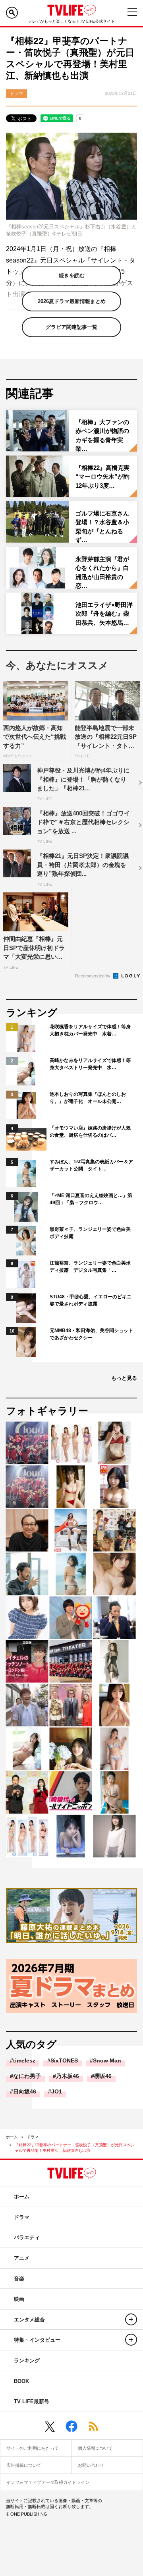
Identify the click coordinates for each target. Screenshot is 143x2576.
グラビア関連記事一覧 (71, 327)
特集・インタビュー (37, 2340)
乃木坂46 (68, 2076)
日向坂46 (25, 2091)
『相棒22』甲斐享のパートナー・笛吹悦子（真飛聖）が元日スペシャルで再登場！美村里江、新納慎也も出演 (75, 2148)
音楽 (19, 2279)
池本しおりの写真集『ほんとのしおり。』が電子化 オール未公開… (88, 1098)
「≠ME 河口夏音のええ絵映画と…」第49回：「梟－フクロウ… (91, 1199)
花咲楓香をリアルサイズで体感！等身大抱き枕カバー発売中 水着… (90, 1030)
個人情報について (95, 2448)
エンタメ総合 (29, 2320)
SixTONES (64, 2060)
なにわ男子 (27, 2076)
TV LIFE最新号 (32, 2401)
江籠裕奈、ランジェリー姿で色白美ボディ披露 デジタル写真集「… (90, 1267)
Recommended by (93, 976)
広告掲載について (24, 2465)
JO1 (57, 2091)
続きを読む (72, 275)
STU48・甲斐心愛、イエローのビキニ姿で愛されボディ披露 (91, 1300)
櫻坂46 (103, 2076)
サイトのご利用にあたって (33, 2448)
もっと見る (124, 1378)
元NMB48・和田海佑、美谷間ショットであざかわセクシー (91, 1334)
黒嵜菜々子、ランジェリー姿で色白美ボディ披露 (90, 1233)
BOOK (21, 2381)
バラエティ (27, 2237)
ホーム (12, 2137)
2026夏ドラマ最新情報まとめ (72, 301)
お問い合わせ (91, 2465)
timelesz (24, 2060)
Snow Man (107, 2060)
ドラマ (33, 2137)
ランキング (27, 2361)
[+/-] (131, 2319)
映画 (19, 2299)
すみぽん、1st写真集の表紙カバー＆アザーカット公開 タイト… (91, 1165)
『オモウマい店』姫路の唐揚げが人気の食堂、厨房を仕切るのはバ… (90, 1132)
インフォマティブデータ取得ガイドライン (48, 2482)
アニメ (22, 2258)
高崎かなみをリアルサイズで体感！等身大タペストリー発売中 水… (90, 1064)
